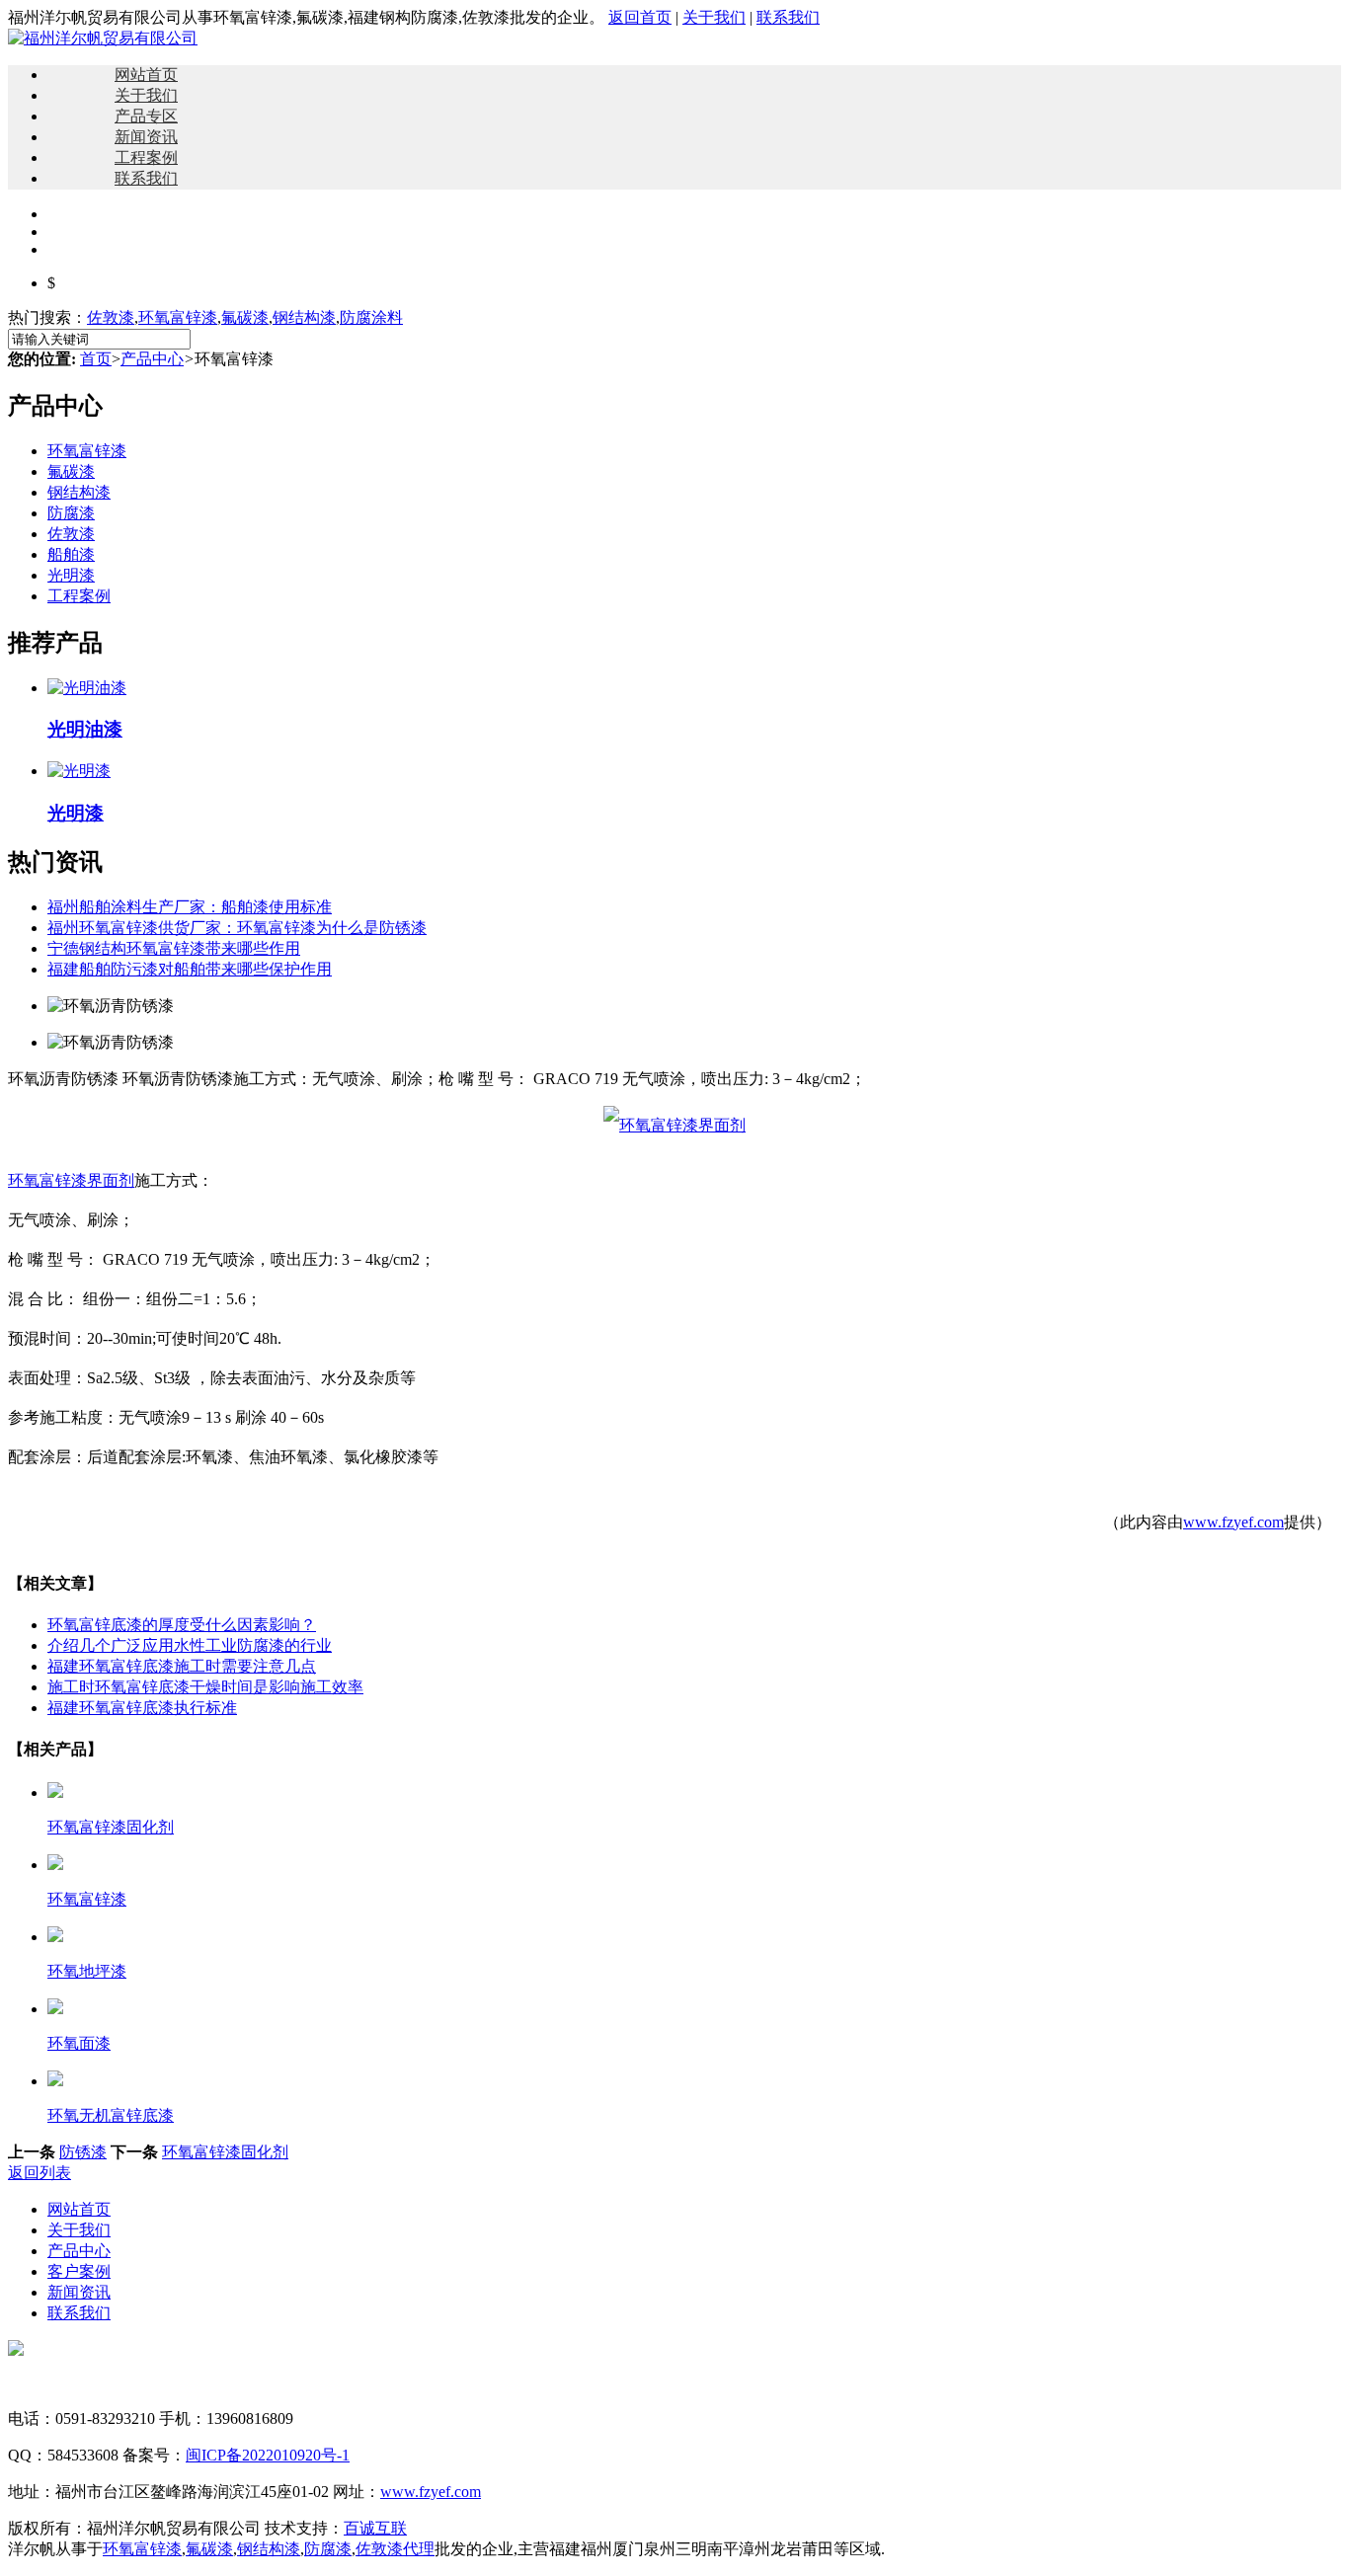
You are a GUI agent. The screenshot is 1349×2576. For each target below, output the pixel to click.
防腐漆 (71, 513)
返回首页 (640, 17)
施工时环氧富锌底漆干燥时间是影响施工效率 (205, 1687)
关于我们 (714, 17)
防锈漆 (83, 2152)
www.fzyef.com (1233, 1522)
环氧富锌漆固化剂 (225, 2152)
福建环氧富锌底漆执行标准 (142, 1708)
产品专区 (146, 116)
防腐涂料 (371, 317)
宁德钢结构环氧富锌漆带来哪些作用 (174, 948)
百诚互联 (375, 2528)
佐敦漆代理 (395, 2549)
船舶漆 (71, 554)
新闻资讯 (146, 137)
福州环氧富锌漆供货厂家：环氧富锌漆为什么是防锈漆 (237, 928)
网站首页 (146, 75)
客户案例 (79, 2271)
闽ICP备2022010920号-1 (268, 2455)
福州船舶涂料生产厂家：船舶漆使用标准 (190, 907)
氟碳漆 (245, 317)
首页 (96, 359)
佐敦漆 (111, 317)
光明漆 (71, 575)
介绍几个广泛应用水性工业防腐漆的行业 (190, 1645)
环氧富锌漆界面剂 (71, 1180)
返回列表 (40, 2173)
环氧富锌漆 (178, 317)
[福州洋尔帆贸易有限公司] (103, 38)
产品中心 (152, 359)
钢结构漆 (304, 317)
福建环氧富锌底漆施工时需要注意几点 (182, 1666)
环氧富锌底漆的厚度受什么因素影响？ (182, 1625)
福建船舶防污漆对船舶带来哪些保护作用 (190, 969)
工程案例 (146, 157)
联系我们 (788, 17)
